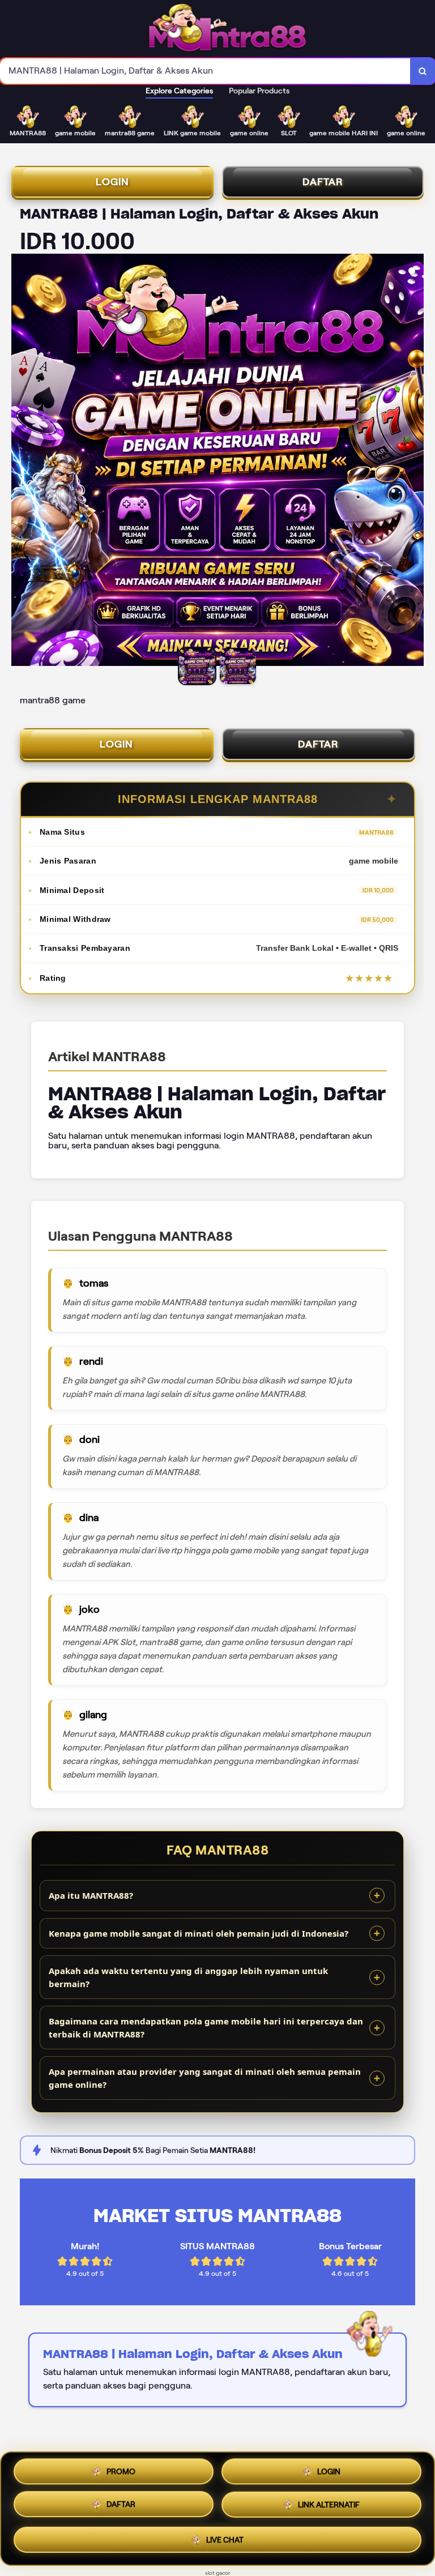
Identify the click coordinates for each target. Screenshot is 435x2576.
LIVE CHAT (225, 2541)
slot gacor (218, 2573)
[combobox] (205, 71)
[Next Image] (415, 462)
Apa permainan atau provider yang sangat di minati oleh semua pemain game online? (205, 2078)
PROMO (121, 2473)
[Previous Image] (20, 462)
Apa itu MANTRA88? (91, 1895)
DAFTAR (323, 182)
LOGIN (112, 182)
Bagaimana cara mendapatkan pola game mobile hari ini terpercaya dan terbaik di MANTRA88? (206, 2028)
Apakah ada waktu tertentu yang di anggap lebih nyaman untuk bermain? (188, 1977)
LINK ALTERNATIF (329, 2508)
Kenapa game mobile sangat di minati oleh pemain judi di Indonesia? (199, 1933)
